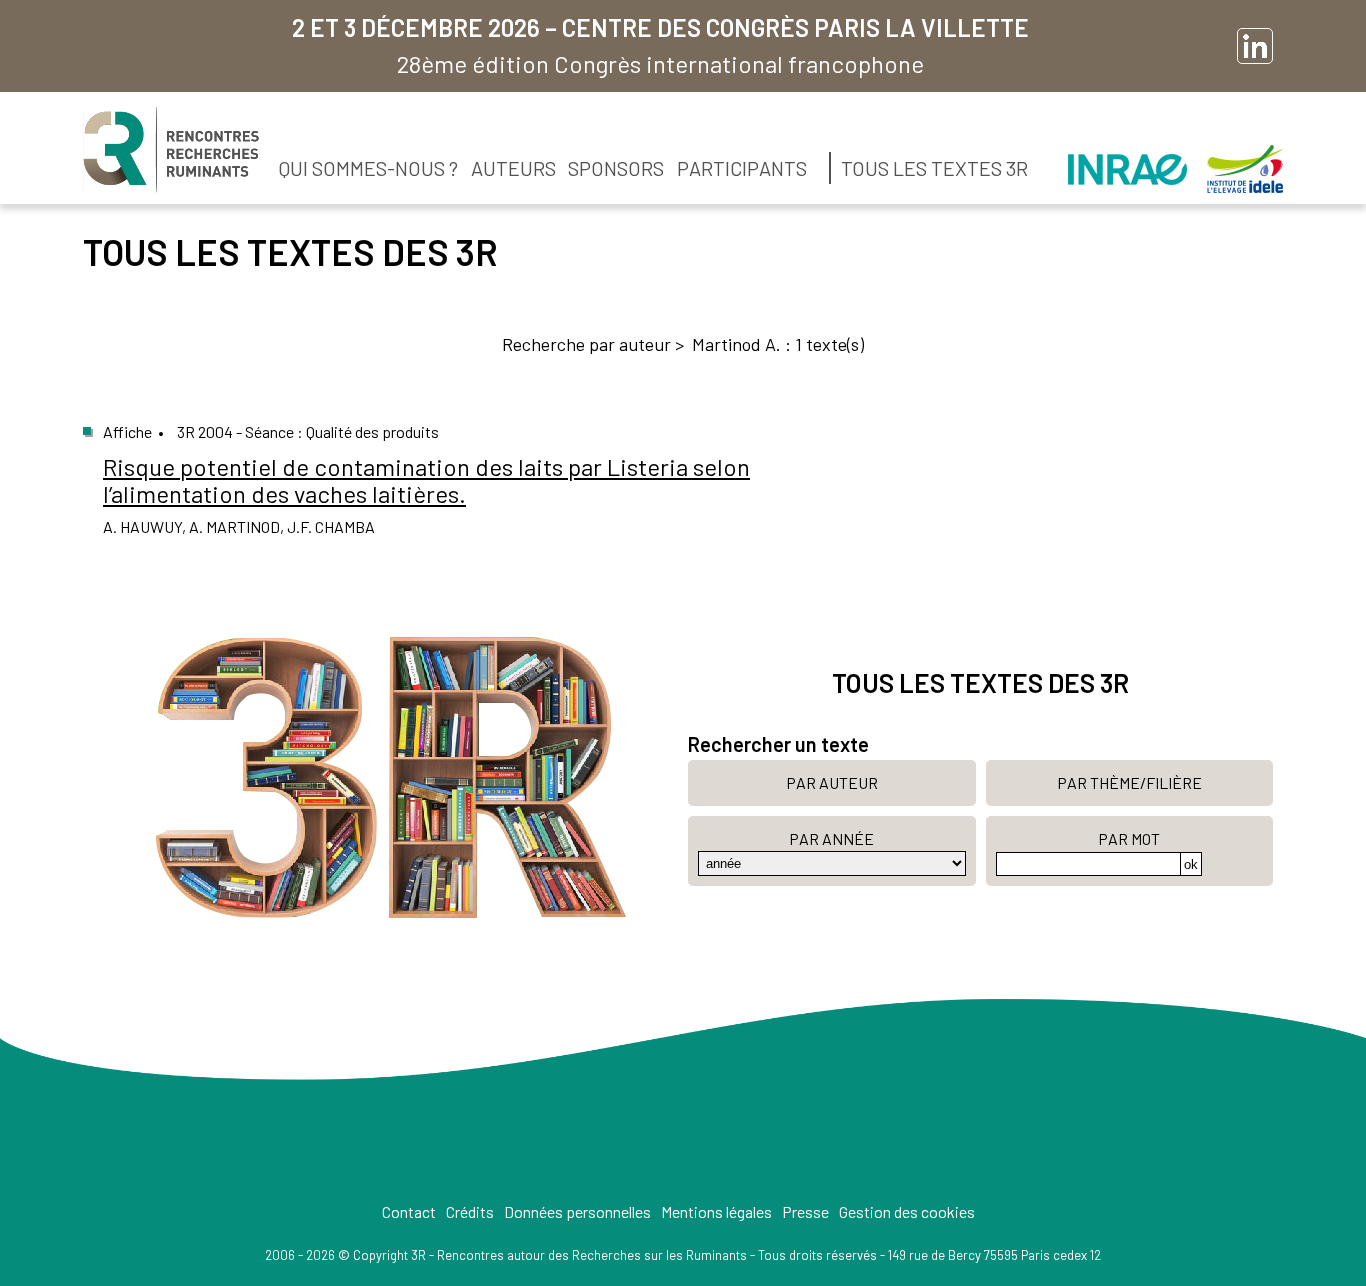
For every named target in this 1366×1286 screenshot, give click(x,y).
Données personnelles (577, 1211)
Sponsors (616, 168)
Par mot (1129, 838)
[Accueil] (171, 150)
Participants (742, 168)
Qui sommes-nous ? (368, 168)
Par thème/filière (1129, 782)
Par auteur (832, 782)
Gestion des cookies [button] (907, 1211)
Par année (831, 838)
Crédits (470, 1211)
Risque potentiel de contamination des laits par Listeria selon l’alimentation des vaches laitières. (426, 479)
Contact (409, 1211)
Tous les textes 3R (934, 168)
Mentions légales (716, 1211)
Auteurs (513, 168)
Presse (805, 1211)
